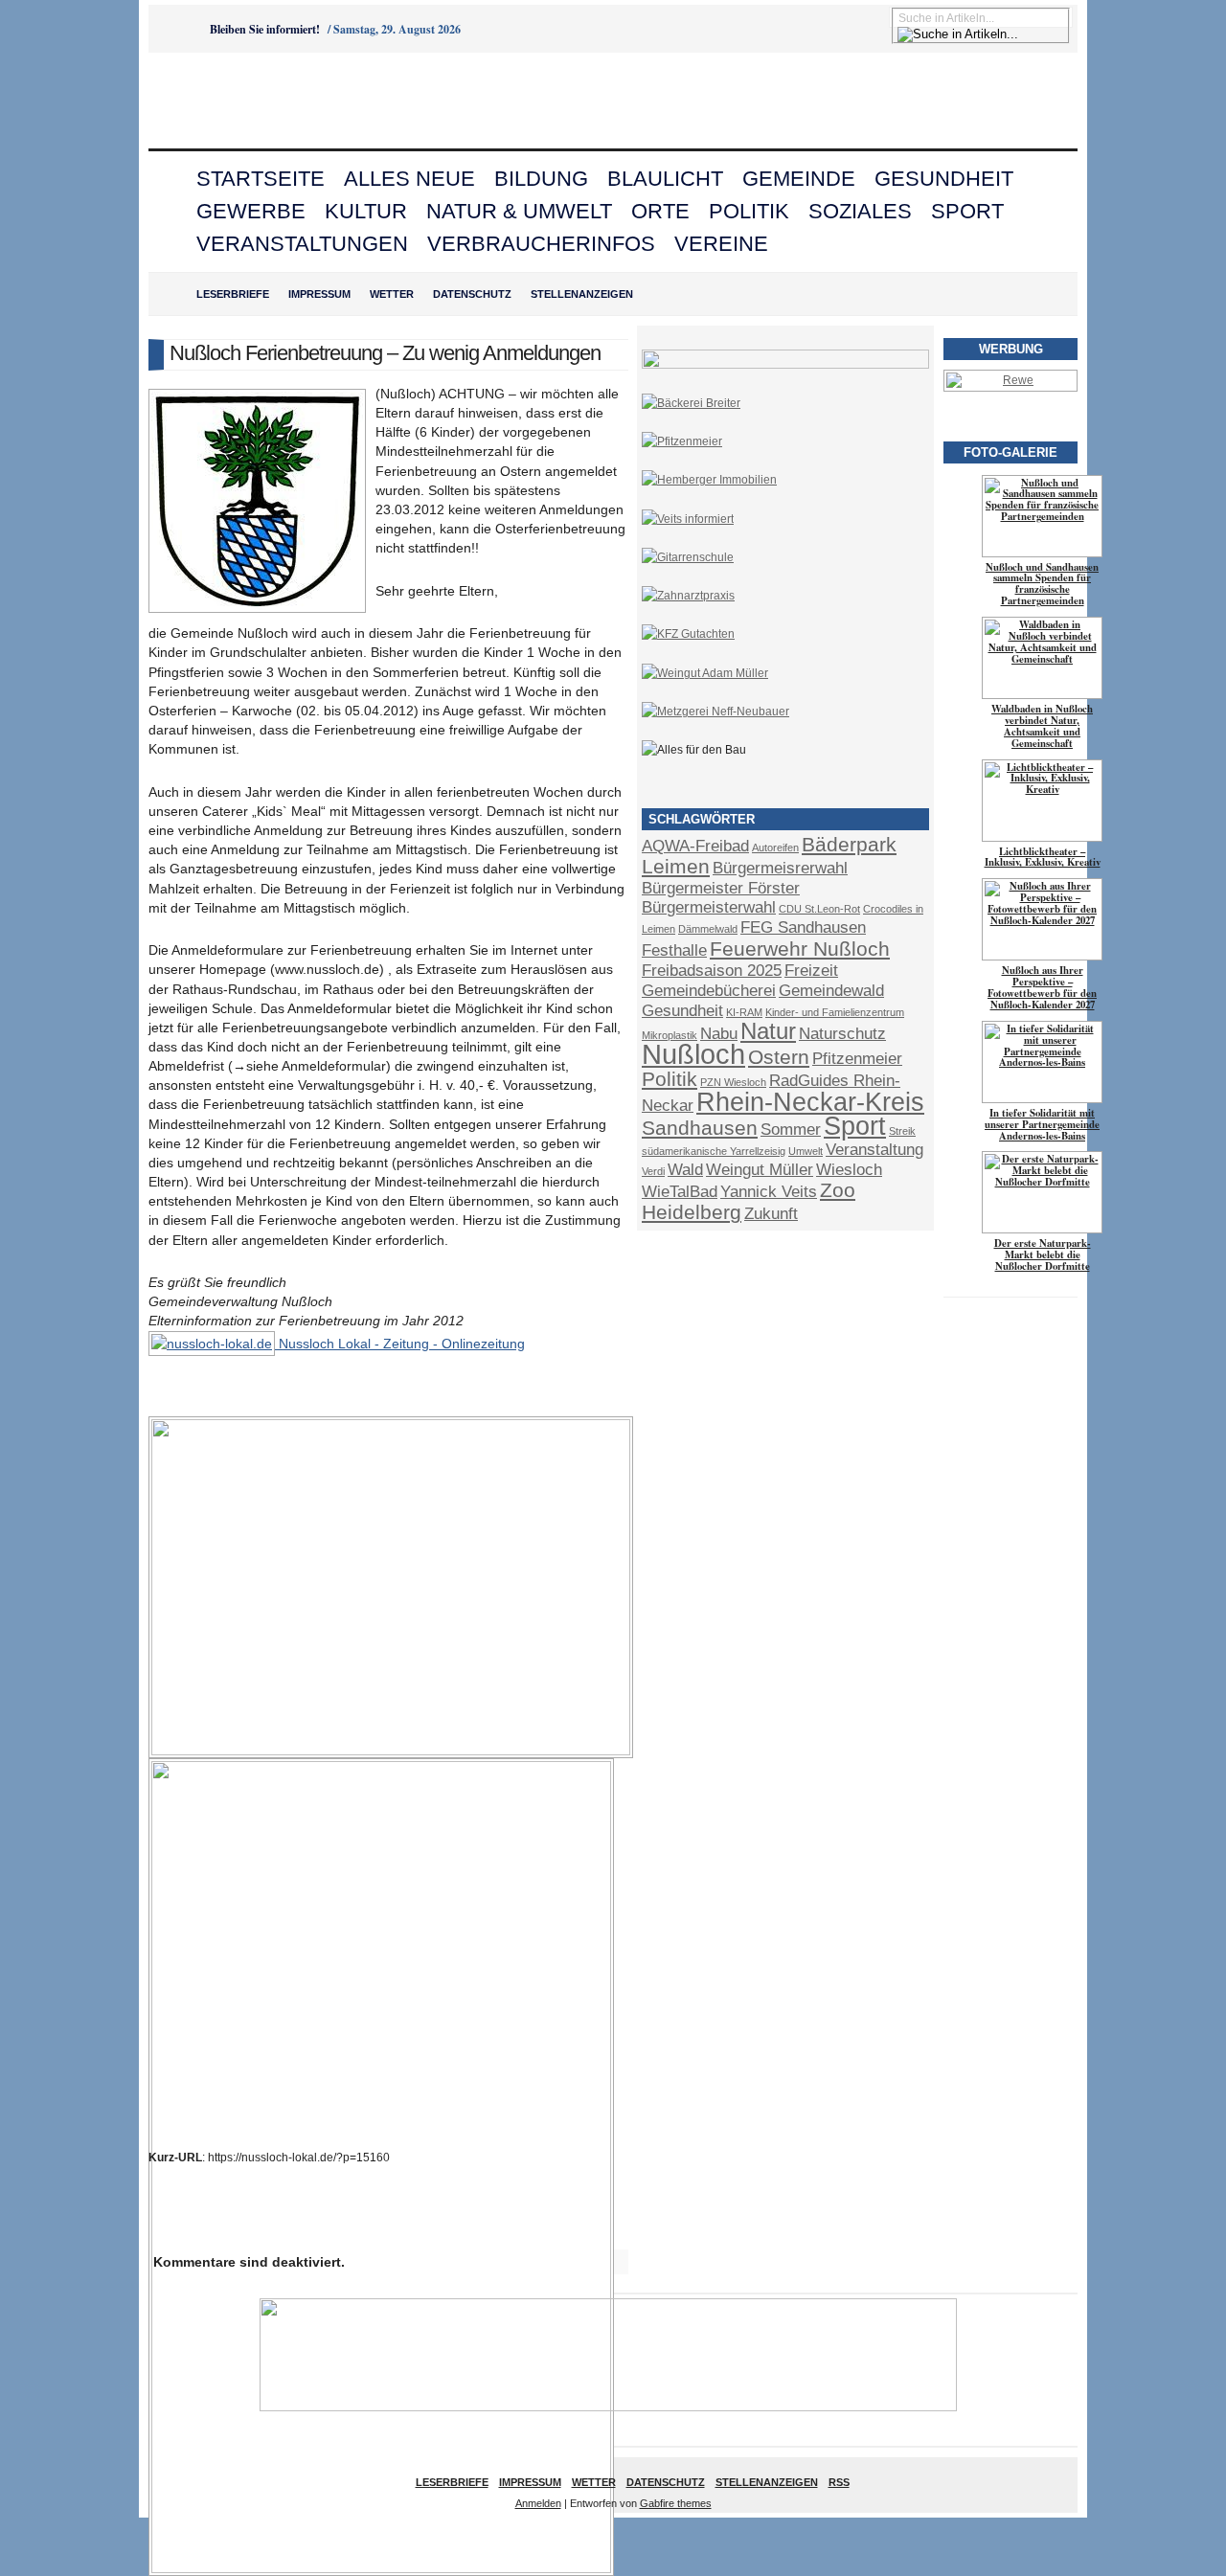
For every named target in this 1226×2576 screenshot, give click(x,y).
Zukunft (771, 1214)
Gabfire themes (676, 2503)
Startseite (261, 179)
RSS (839, 2482)
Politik (749, 211)
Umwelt (806, 1151)
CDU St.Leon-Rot (819, 909)
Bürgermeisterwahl (709, 907)
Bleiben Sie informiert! (265, 29)
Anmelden (538, 2503)
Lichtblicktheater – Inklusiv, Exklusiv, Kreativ (1043, 857)
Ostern (779, 1057)
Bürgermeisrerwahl (780, 868)
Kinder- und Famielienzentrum (835, 1012)
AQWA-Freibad (695, 846)
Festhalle (674, 950)
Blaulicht (665, 179)
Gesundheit (944, 179)
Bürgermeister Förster (721, 888)
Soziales (860, 211)
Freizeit (811, 971)
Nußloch (693, 1054)
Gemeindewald (831, 991)
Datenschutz (472, 294)
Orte (660, 211)
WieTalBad (680, 1192)
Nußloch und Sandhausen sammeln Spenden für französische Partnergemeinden (1042, 584)
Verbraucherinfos (541, 244)
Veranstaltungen (302, 244)
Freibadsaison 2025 (712, 971)
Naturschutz (842, 1034)
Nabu (719, 1034)
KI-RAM (744, 1012)
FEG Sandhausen (803, 927)
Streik (902, 1131)
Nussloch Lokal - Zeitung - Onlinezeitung (400, 1344)
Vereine (721, 244)
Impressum (319, 294)
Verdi (653, 1171)
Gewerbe (251, 211)
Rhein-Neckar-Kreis (810, 1102)
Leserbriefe (233, 294)
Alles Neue (409, 179)
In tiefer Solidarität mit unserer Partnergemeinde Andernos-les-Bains (1042, 1124)
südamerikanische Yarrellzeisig (714, 1151)
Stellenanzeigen (582, 294)
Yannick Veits (769, 1192)
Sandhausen (700, 1128)
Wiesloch (849, 1170)
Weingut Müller (760, 1170)
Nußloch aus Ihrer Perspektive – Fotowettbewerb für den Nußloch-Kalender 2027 (1042, 987)
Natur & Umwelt (519, 211)
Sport (967, 211)
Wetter (392, 294)
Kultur (366, 211)
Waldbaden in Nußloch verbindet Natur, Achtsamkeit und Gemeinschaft (1042, 726)
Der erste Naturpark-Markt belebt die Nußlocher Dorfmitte (1043, 1254)
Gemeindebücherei (709, 991)
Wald (685, 1170)
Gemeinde (799, 179)
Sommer (791, 1130)
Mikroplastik (670, 1035)
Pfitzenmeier (857, 1059)
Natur (768, 1031)
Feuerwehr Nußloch (800, 949)
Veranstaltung (874, 1150)
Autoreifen (775, 847)
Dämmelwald (708, 929)
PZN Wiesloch (733, 1082)
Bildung (541, 179)
